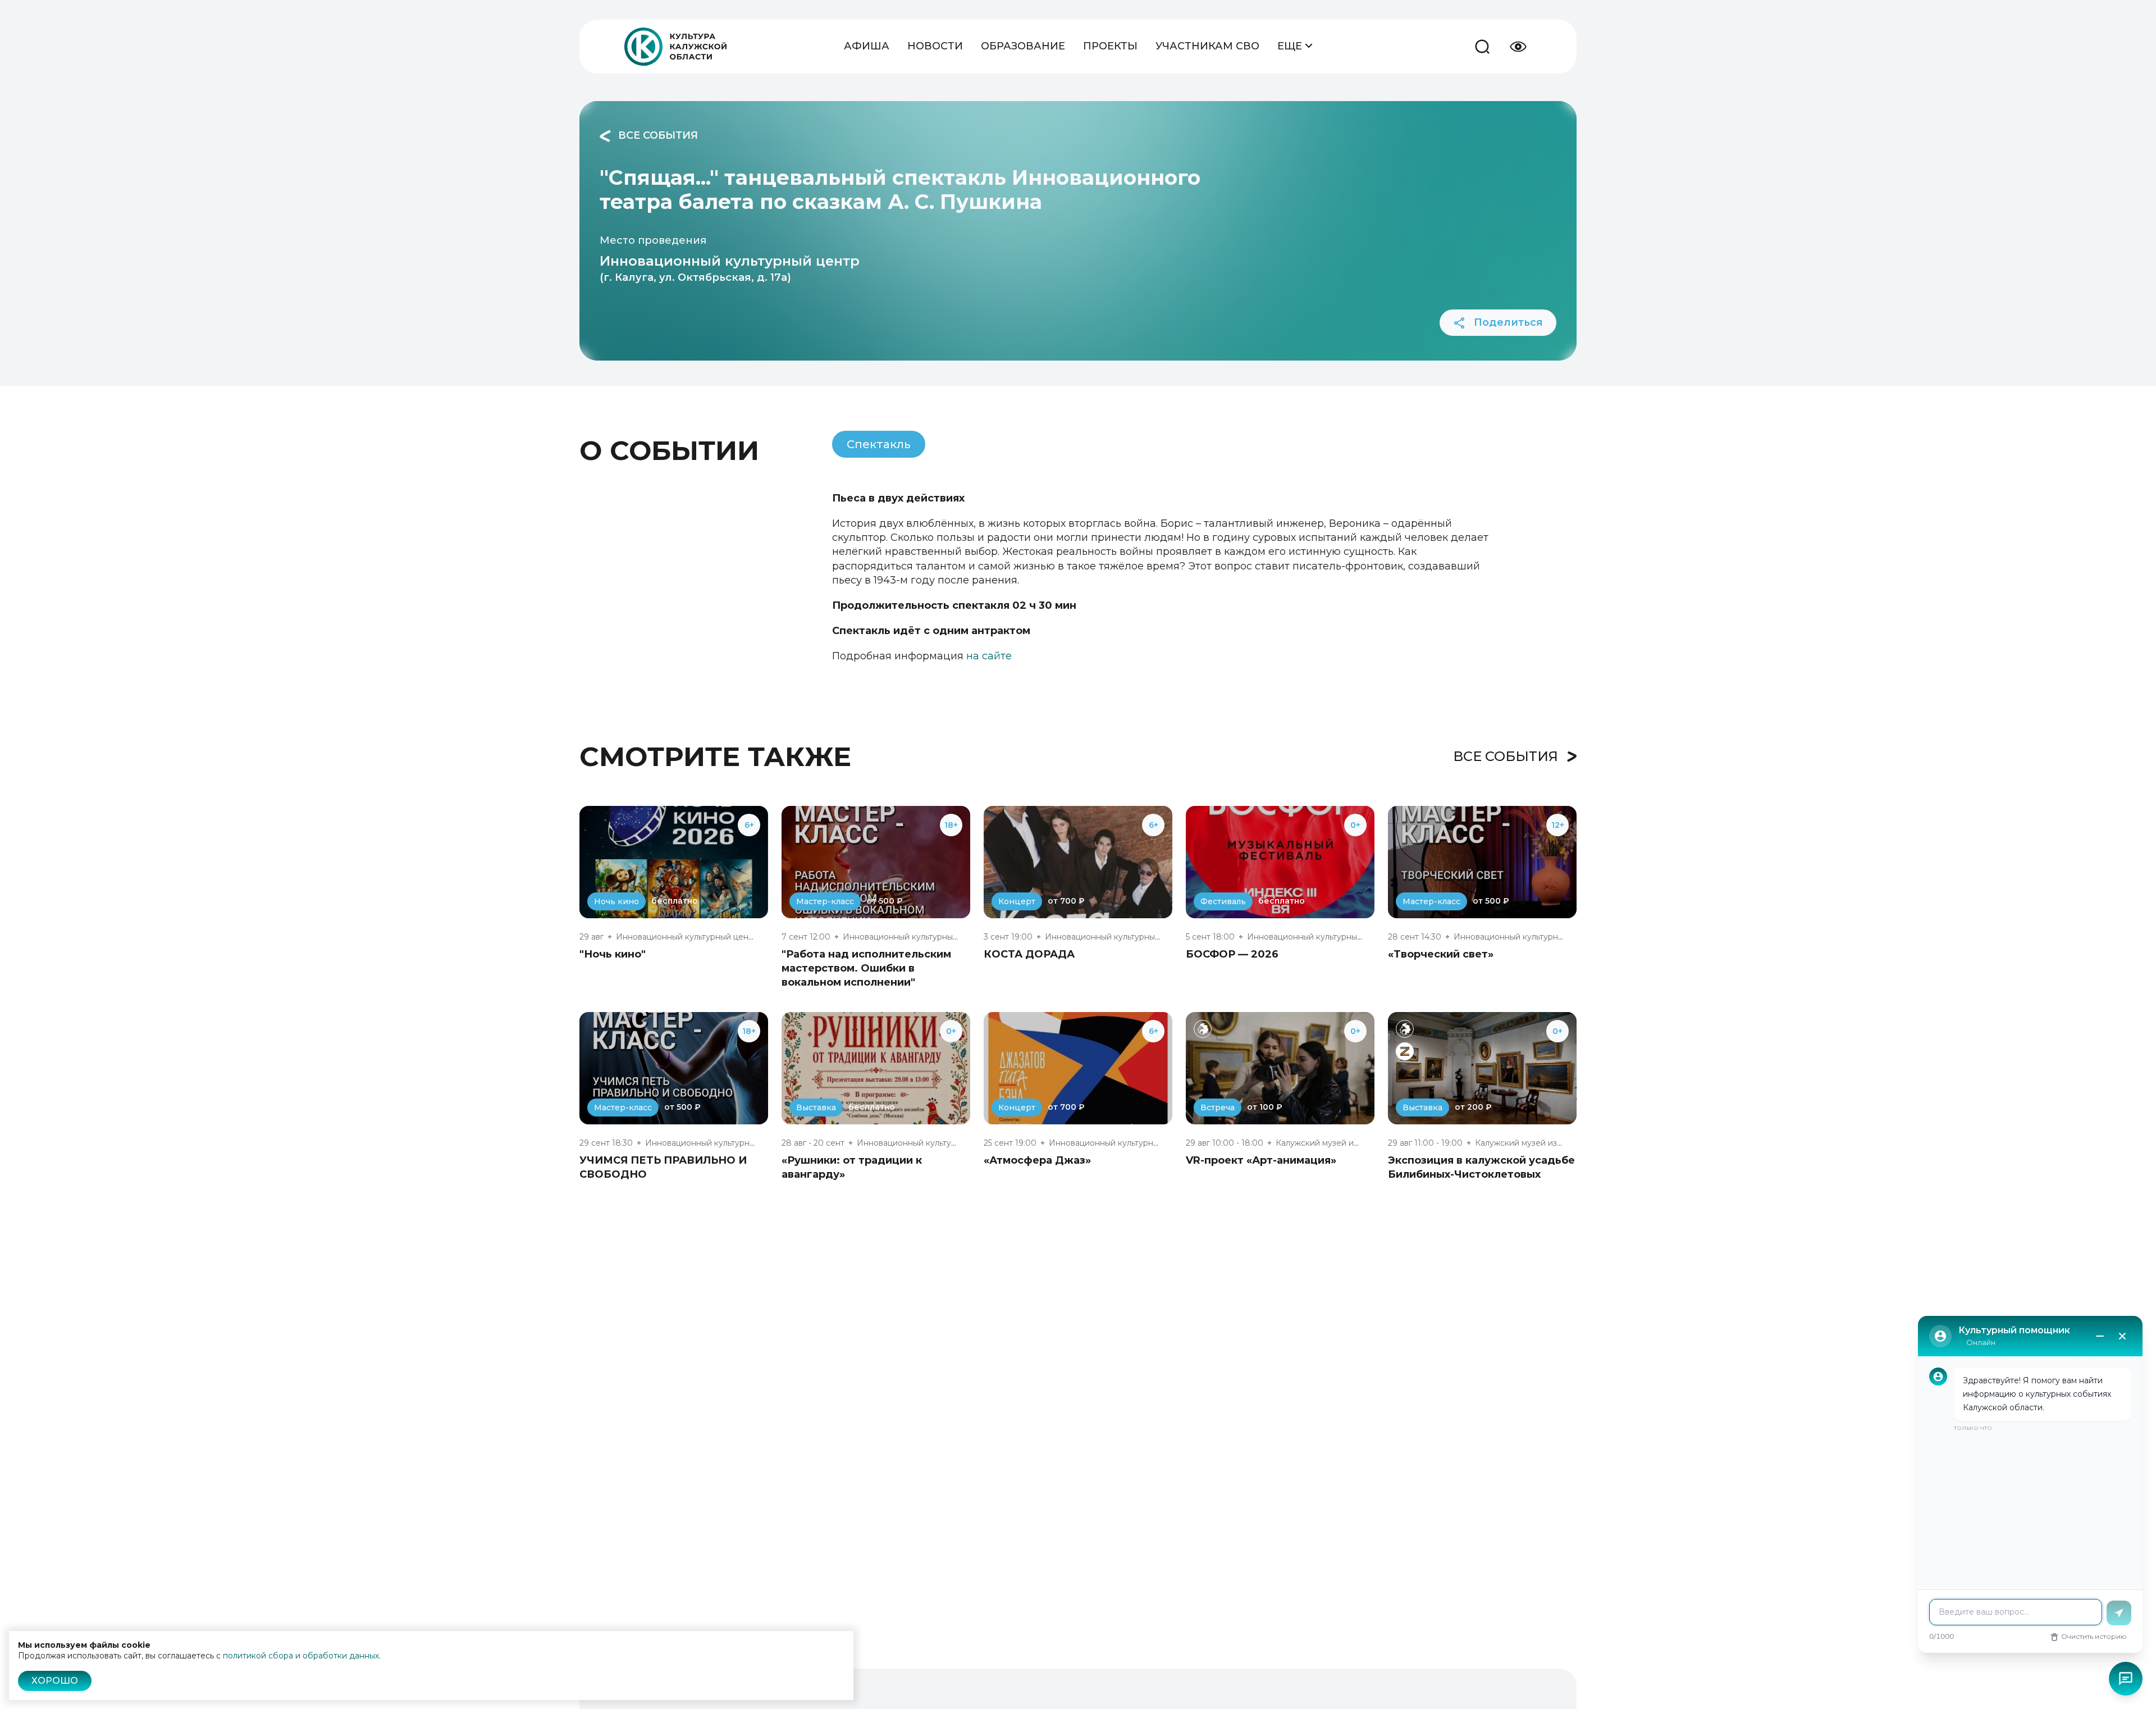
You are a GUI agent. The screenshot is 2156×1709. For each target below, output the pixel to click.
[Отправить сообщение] (2119, 1613)
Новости (935, 46)
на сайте (989, 656)
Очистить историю (2094, 1636)
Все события (657, 135)
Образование (1023, 46)
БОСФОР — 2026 (1232, 954)
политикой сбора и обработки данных (301, 1656)
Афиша (867, 46)
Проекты (1110, 46)
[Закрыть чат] (2122, 1336)
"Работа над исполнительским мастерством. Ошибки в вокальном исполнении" (866, 968)
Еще (1291, 46)
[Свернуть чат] (2100, 1336)
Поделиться (1507, 322)
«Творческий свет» (1441, 954)
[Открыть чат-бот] (2126, 1679)
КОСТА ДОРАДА (1029, 954)
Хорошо (55, 1681)
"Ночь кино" (613, 954)
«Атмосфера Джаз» (1037, 1160)
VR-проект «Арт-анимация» (1261, 1160)
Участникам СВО (1207, 46)
